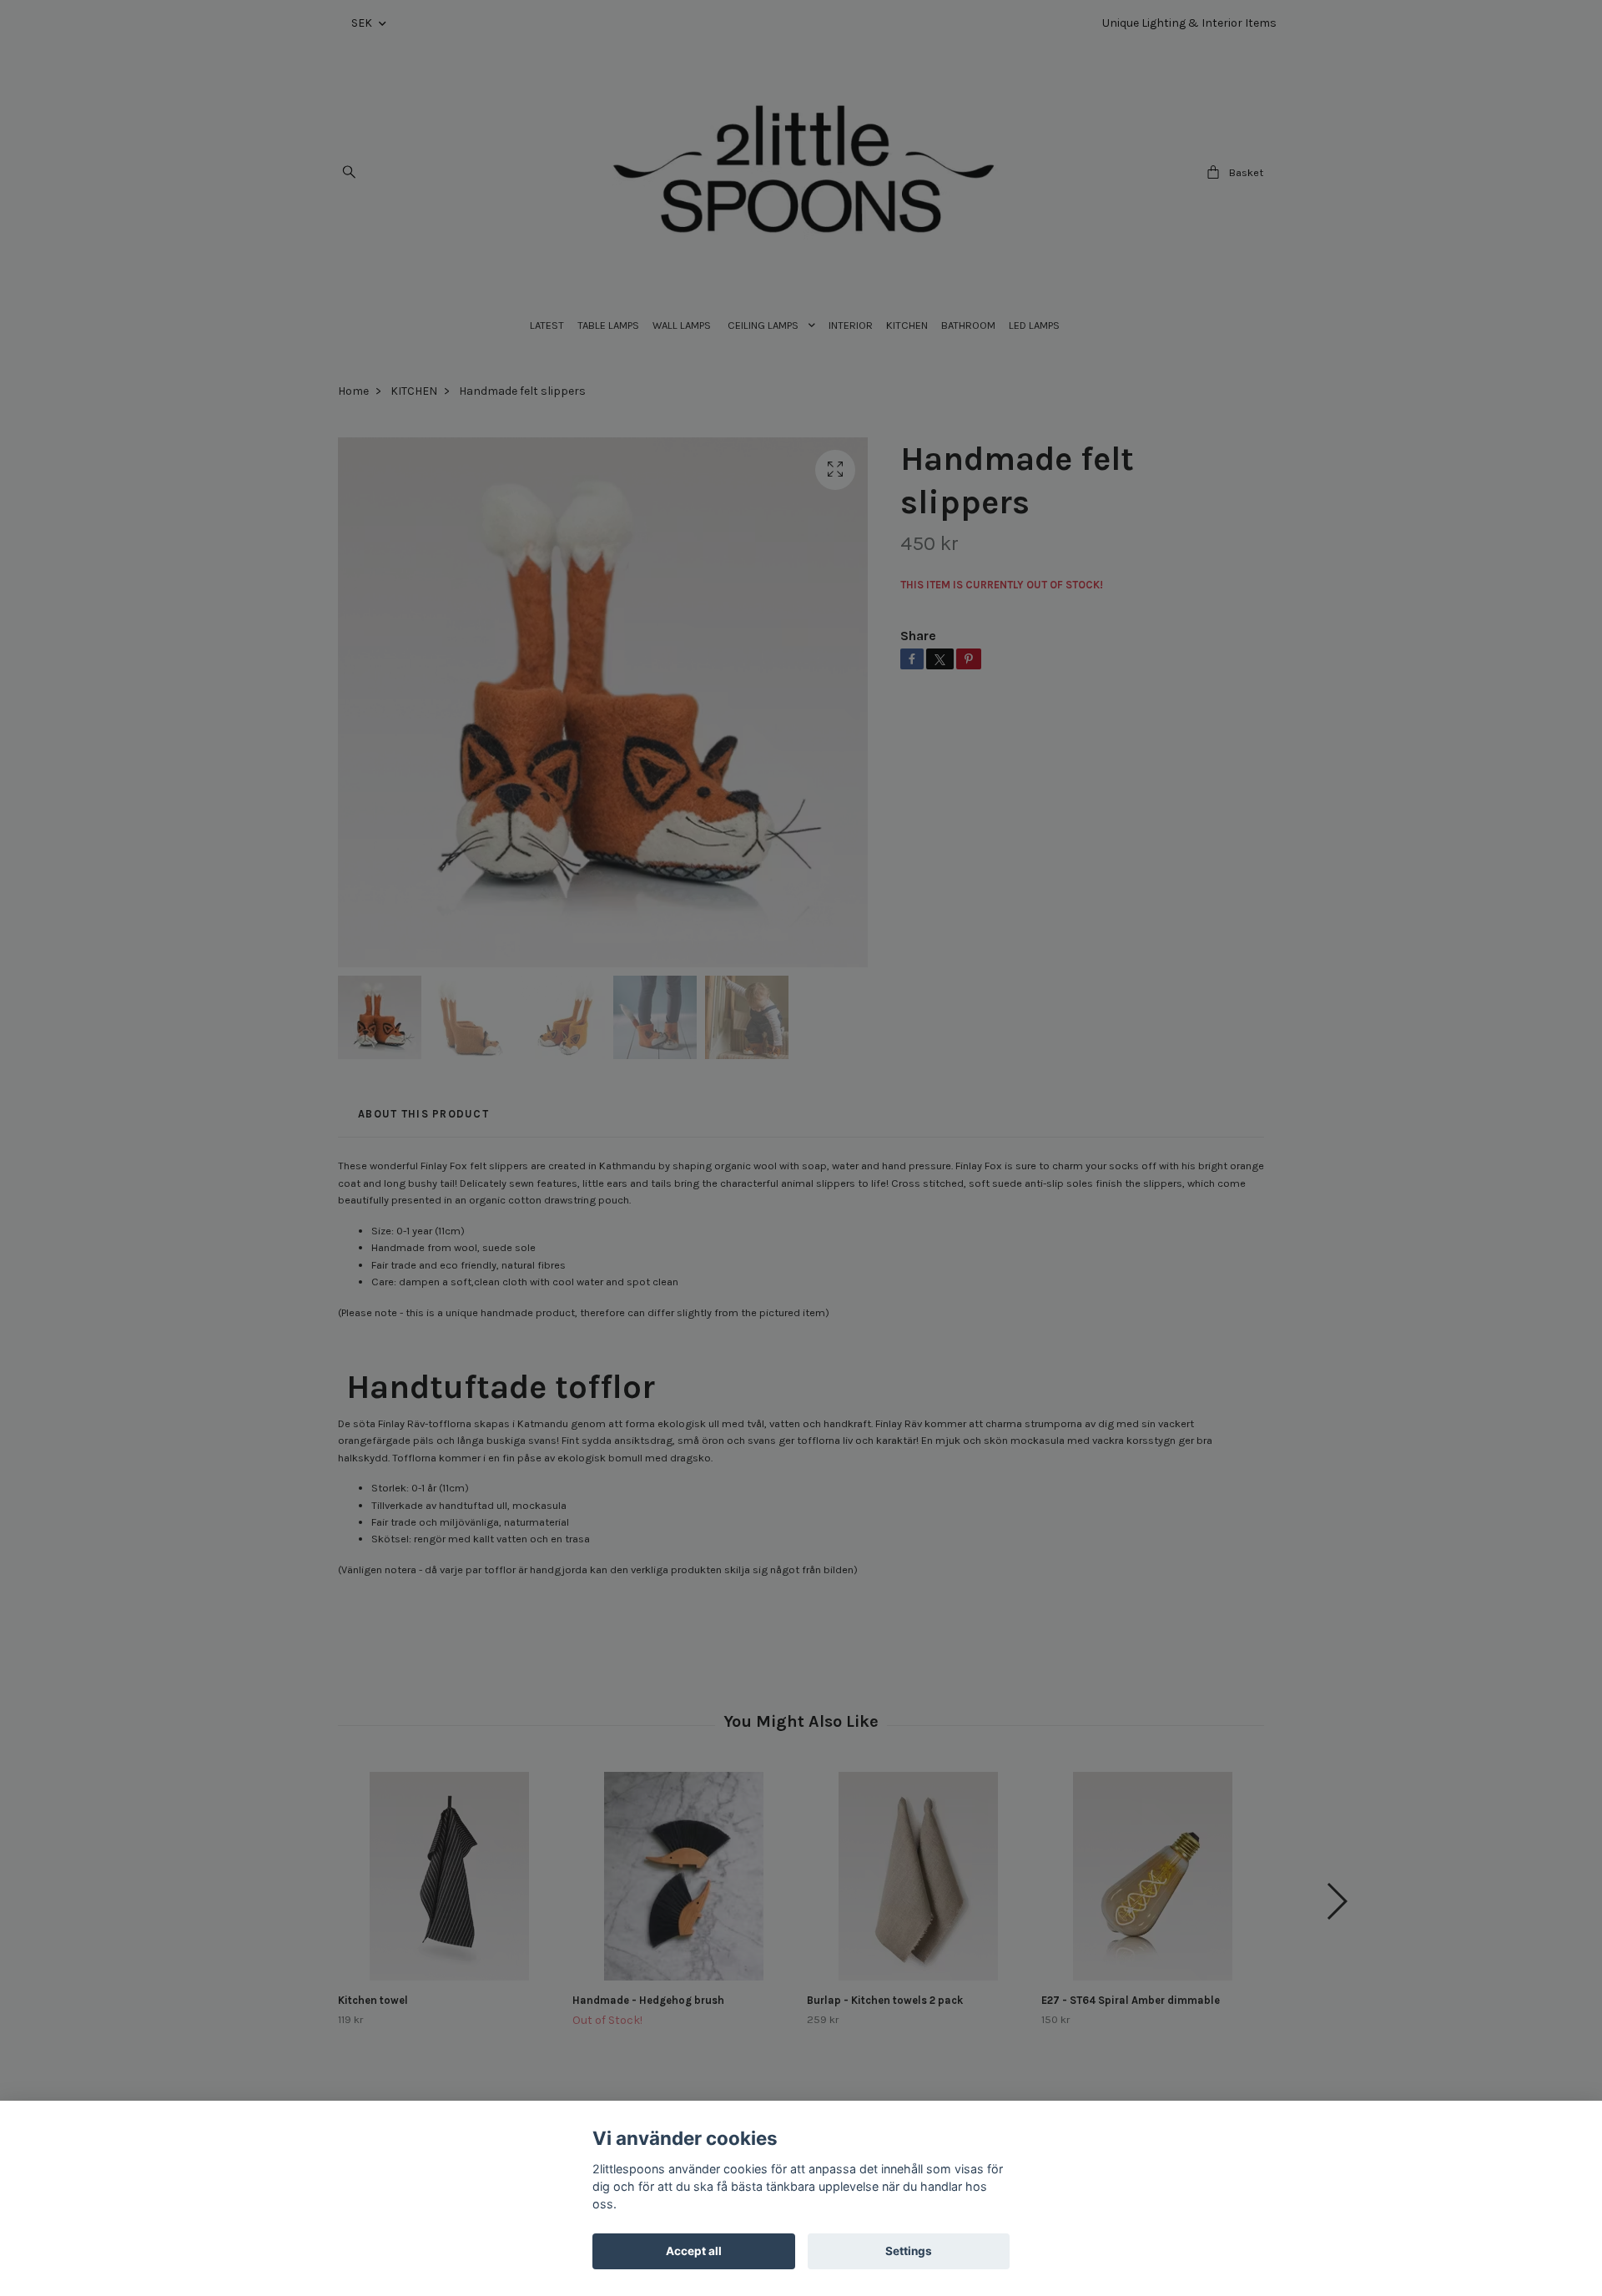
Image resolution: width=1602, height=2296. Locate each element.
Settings (909, 2251)
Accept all (694, 2251)
